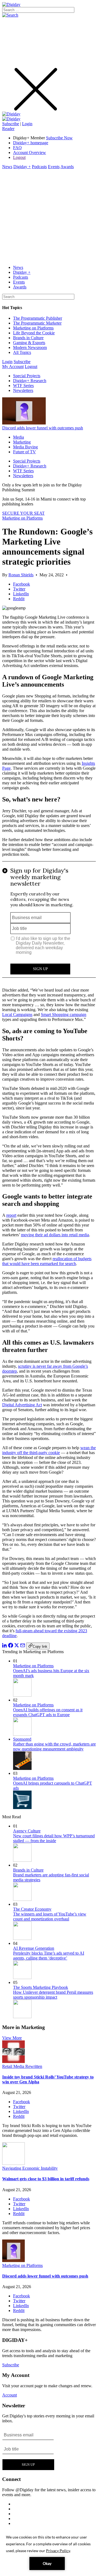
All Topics (22, 352)
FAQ (17, 148)
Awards (67, 167)
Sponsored (22, 1739)
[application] (49, 2552)
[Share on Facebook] (11, 1646)
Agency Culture (27, 1831)
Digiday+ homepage (31, 143)
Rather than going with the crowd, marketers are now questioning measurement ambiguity (54, 1746)
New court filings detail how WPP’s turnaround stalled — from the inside (54, 1838)
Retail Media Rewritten (22, 2066)
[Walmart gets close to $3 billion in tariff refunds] (13, 2163)
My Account (13, 367)
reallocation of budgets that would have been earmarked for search (47, 1261)
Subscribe (11, 124)
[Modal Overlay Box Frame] (49, 922)
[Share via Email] (23, 1646)
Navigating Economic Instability (30, 2168)
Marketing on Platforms (33, 328)
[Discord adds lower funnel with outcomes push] (13, 2261)
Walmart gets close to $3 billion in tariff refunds (46, 2179)
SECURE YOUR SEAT (23, 513)
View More (12, 2038)
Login (27, 124)
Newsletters (23, 390)
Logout (19, 157)
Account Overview (30, 152)
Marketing (22, 442)
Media (19, 437)
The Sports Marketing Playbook (41, 1987)
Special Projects (27, 376)
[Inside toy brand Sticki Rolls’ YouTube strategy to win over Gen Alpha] (13, 2061)
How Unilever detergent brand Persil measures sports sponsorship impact (53, 1995)
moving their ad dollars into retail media (55, 1235)
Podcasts (39, 167)
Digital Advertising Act (22, 1405)
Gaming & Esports (29, 343)
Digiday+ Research (30, 381)
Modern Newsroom (30, 347)
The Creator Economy (32, 1909)
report (11, 1215)
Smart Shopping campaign (64, 1015)
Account (10, 2395)
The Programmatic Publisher (38, 318)
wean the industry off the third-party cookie (49, 1450)
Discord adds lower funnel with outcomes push (43, 428)
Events (54, 167)
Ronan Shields (21, 575)
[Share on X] (17, 1646)
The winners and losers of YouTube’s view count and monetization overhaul (50, 1916)
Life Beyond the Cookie (34, 333)
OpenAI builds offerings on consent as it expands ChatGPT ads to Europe (48, 1712)
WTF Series (23, 386)
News (7, 167)
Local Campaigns (17, 1015)
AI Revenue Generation (34, 1948)
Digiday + (22, 167)
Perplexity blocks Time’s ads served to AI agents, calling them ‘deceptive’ (49, 1956)
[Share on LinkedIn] (5, 1646)
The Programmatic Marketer (37, 323)
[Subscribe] (11, 119)
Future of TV (24, 452)
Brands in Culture (28, 338)
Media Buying (25, 447)
